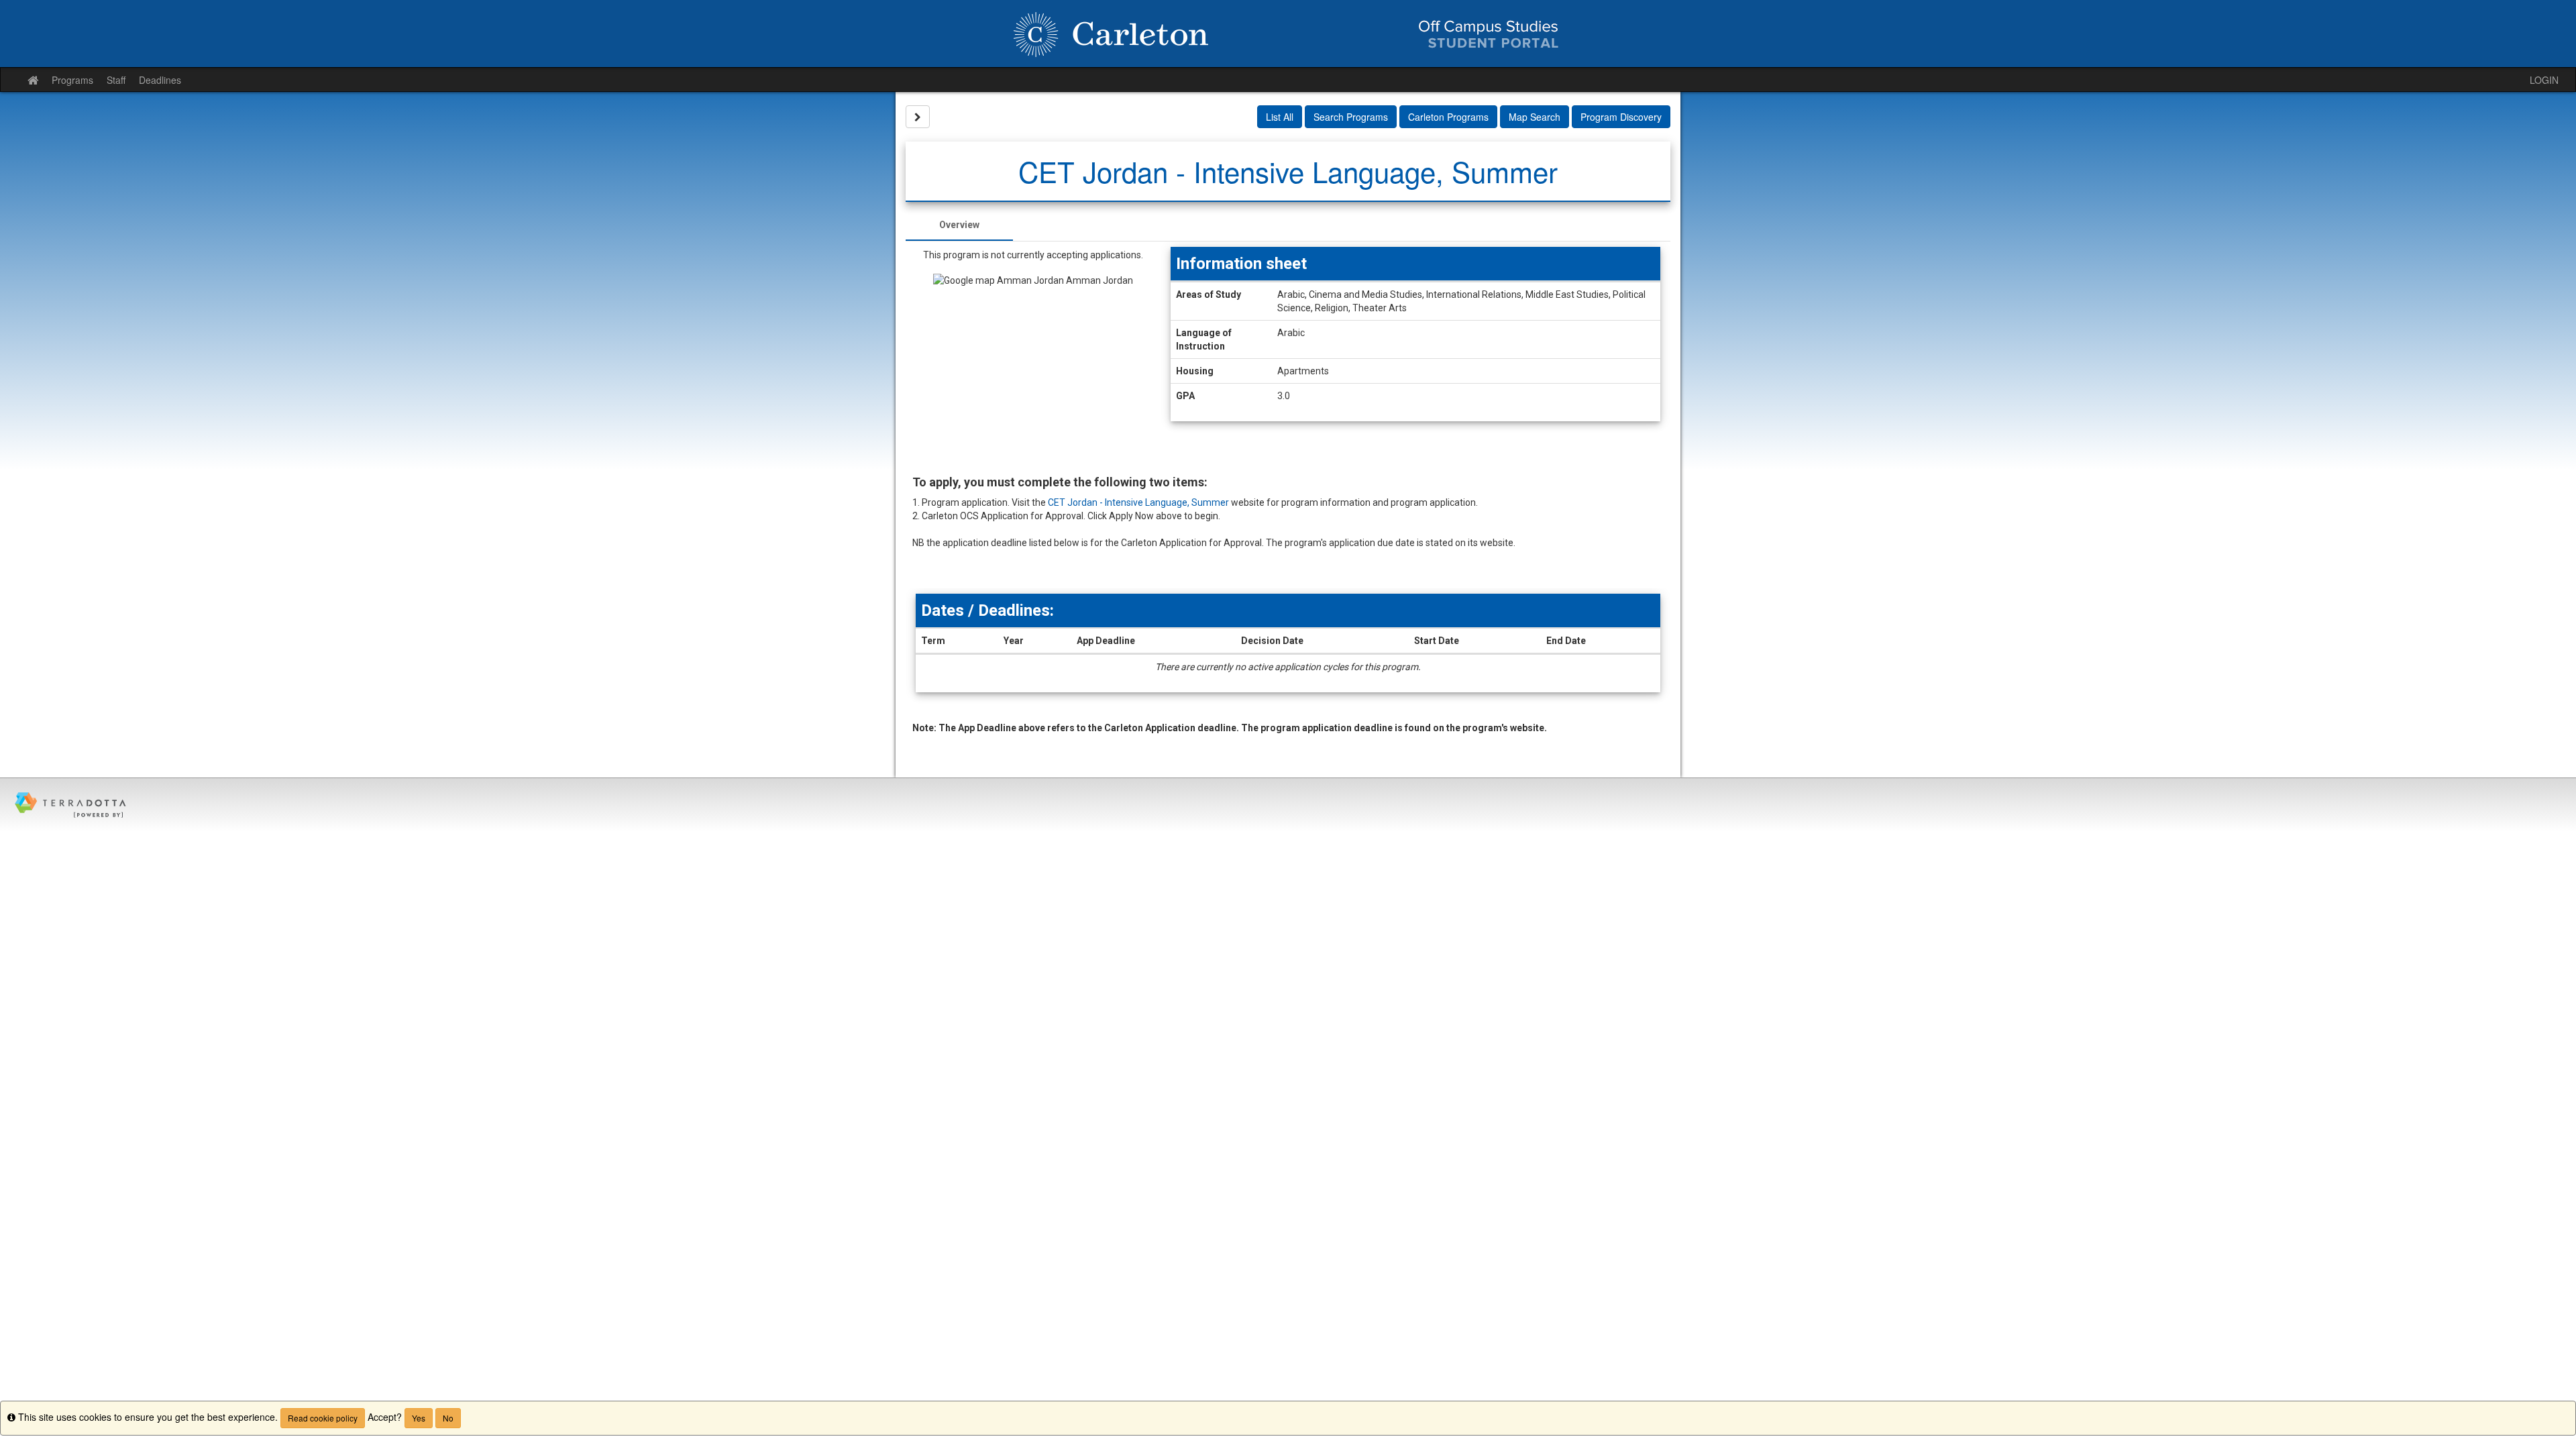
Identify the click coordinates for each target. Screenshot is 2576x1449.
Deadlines (160, 80)
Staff (116, 80)
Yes (419, 1418)
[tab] (959, 225)
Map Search (1535, 117)
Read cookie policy (323, 1418)
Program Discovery (1621, 117)
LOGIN (2544, 80)
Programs (72, 80)
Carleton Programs (1448, 117)
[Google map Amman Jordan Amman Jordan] (1033, 368)
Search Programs (1351, 117)
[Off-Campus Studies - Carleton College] (1288, 34)
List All (1280, 117)
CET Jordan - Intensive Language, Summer (1138, 502)
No (448, 1418)
